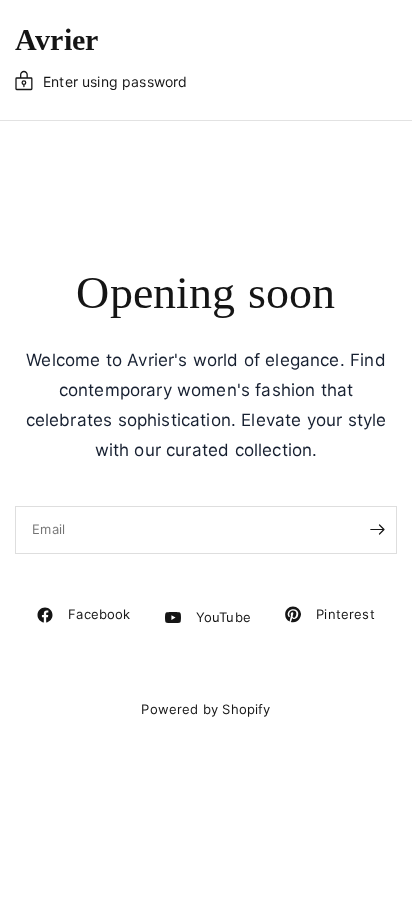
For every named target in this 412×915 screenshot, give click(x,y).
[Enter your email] (377, 530)
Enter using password (115, 81)
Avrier (56, 40)
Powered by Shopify (205, 709)
